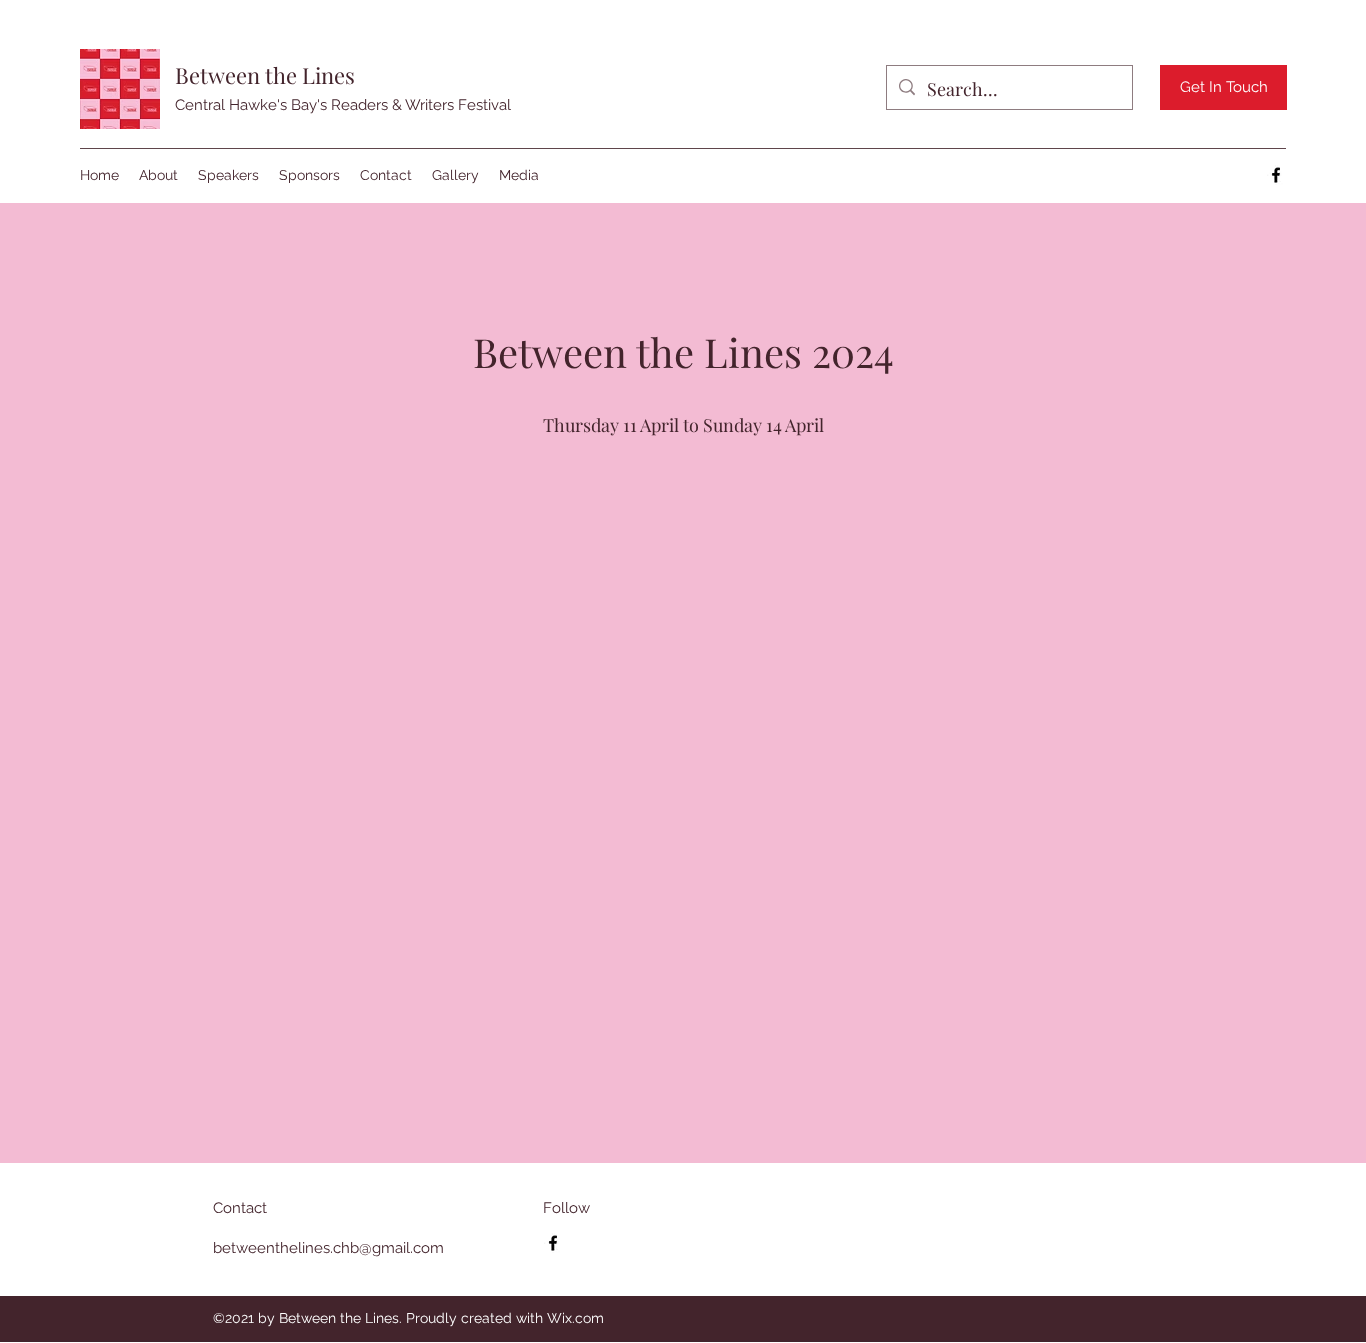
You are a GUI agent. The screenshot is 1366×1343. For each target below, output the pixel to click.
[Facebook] (1276, 175)
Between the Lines (265, 75)
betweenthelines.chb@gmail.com (328, 1248)
